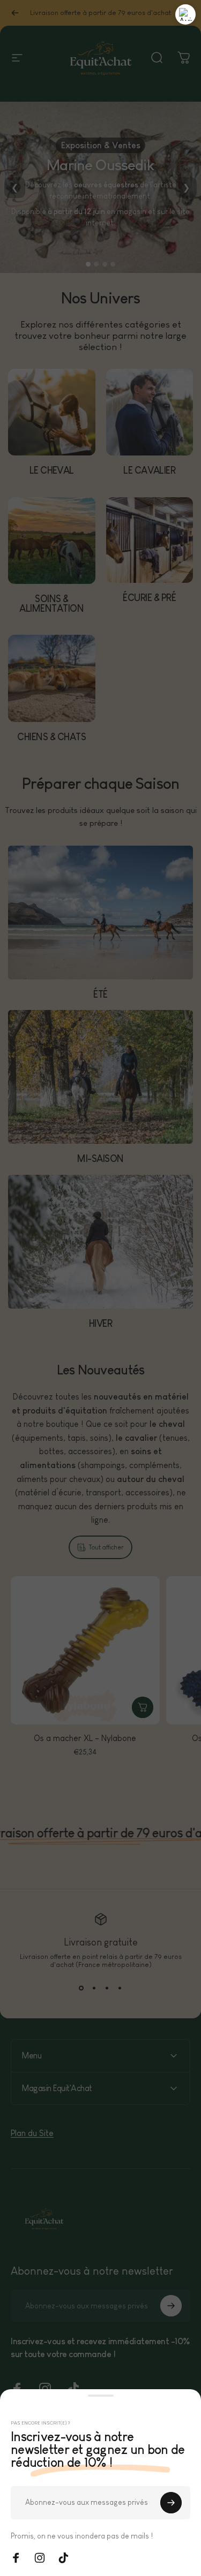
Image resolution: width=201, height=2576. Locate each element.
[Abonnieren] (171, 2503)
